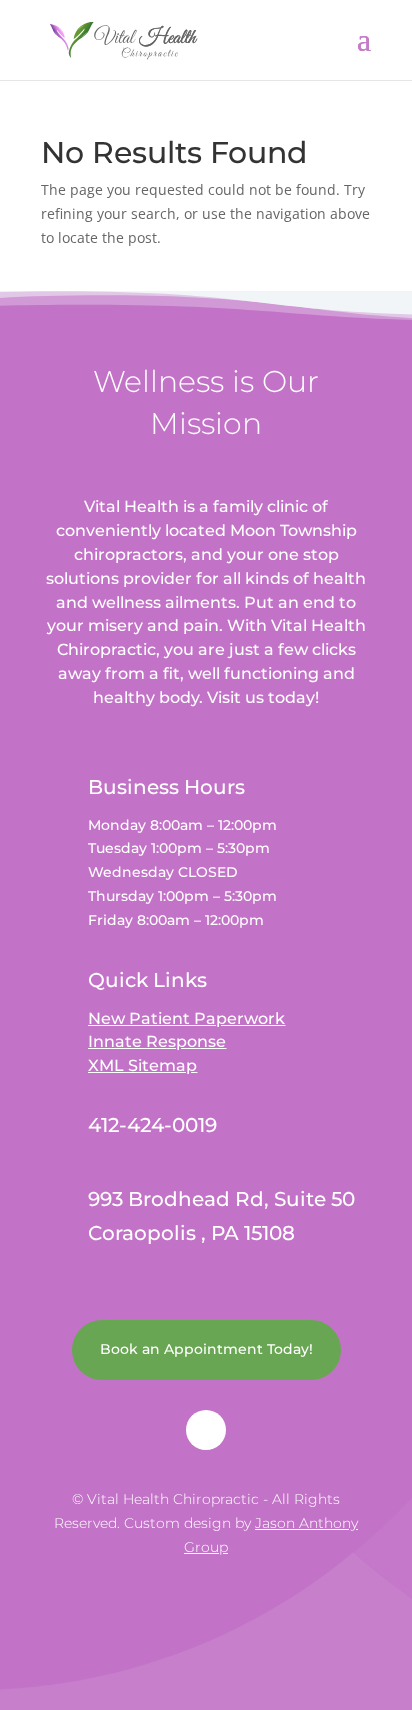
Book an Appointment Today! (206, 1349)
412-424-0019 (152, 1125)
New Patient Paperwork (186, 1018)
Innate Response (157, 1041)
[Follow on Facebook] (206, 1430)
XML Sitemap (142, 1065)
